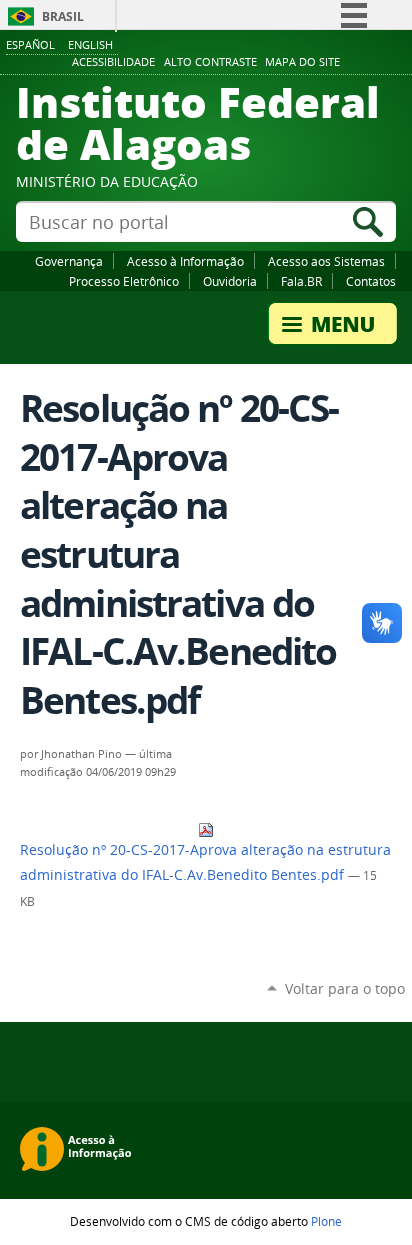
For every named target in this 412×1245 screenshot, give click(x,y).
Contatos (371, 281)
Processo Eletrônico (124, 281)
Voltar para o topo (345, 988)
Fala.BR (301, 281)
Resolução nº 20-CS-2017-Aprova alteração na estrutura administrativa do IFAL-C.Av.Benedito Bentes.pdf (205, 862)
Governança (69, 261)
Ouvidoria (230, 281)
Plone (326, 1221)
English (90, 44)
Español (30, 44)
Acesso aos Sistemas (326, 261)
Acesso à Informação (185, 261)
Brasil (63, 16)
